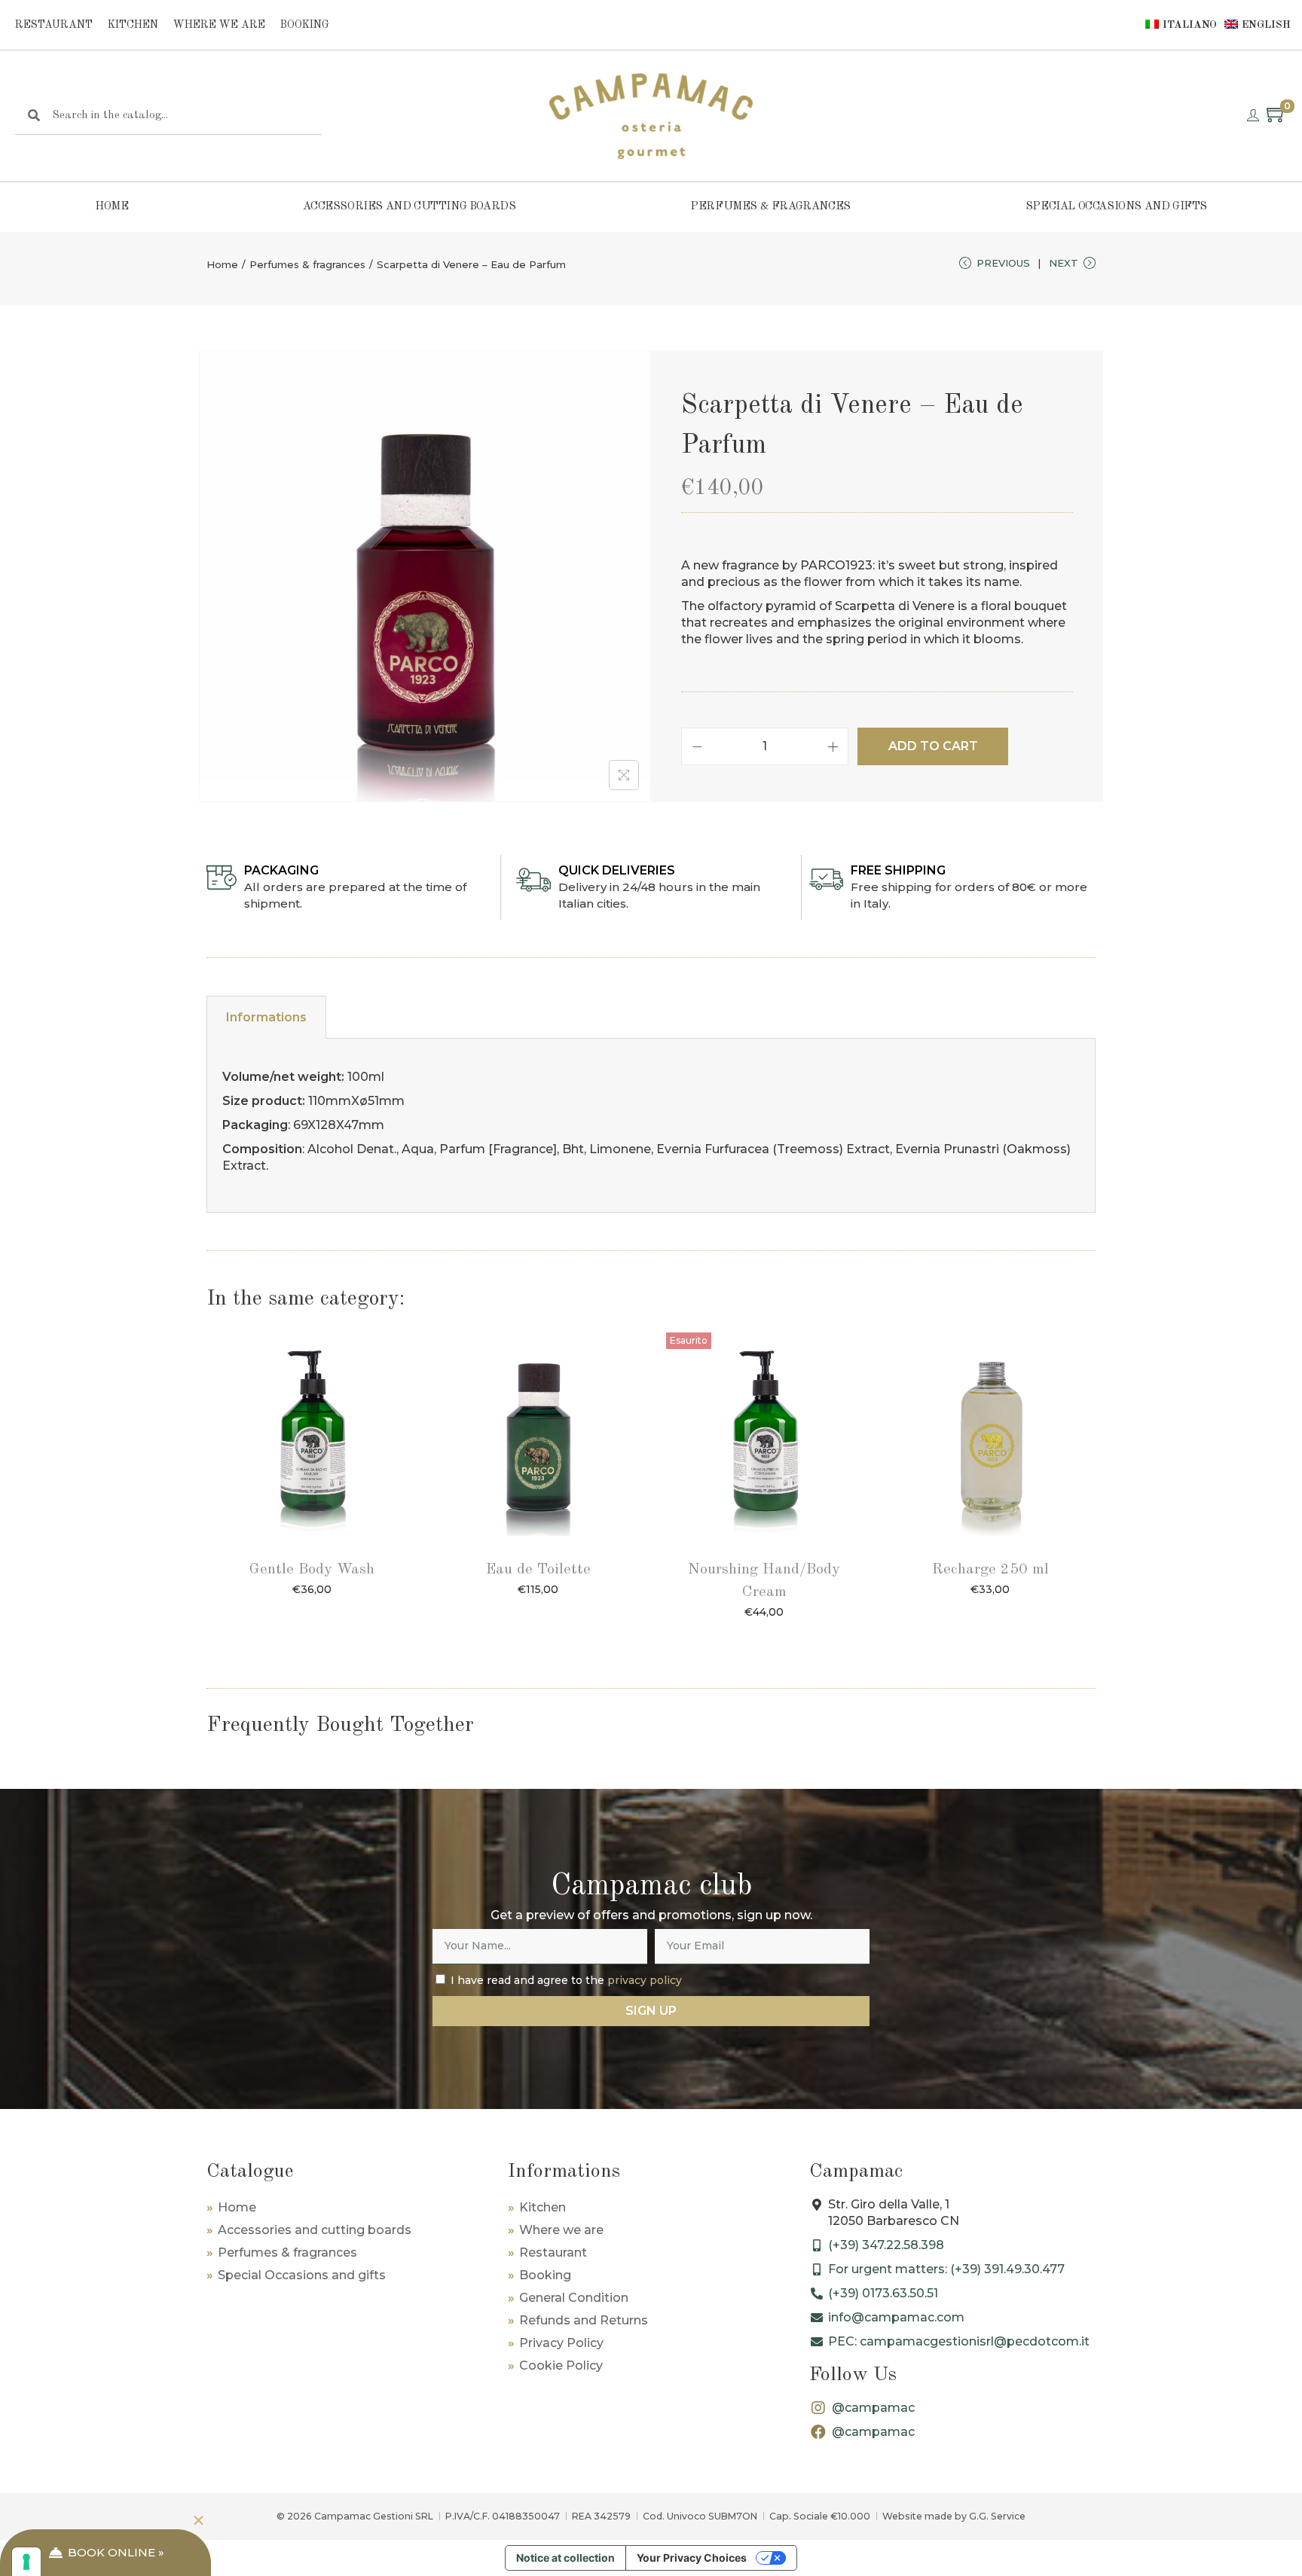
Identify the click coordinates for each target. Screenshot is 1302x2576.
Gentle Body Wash (312, 1570)
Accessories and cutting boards (409, 207)
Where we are (219, 25)
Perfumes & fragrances (770, 207)
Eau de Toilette (538, 1570)
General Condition (574, 2298)
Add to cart (933, 746)
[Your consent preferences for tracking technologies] (26, 2562)
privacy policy (645, 1980)
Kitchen (133, 25)
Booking (305, 25)
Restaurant (54, 25)
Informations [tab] (266, 1017)
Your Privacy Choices (692, 2558)
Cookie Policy (561, 2365)
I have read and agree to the (566, 1980)
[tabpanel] (651, 1126)
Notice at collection (565, 2558)
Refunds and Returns (584, 2320)
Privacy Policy (561, 2343)
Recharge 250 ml (990, 1570)
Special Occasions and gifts (1116, 207)
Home (112, 207)
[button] (199, 2521)
